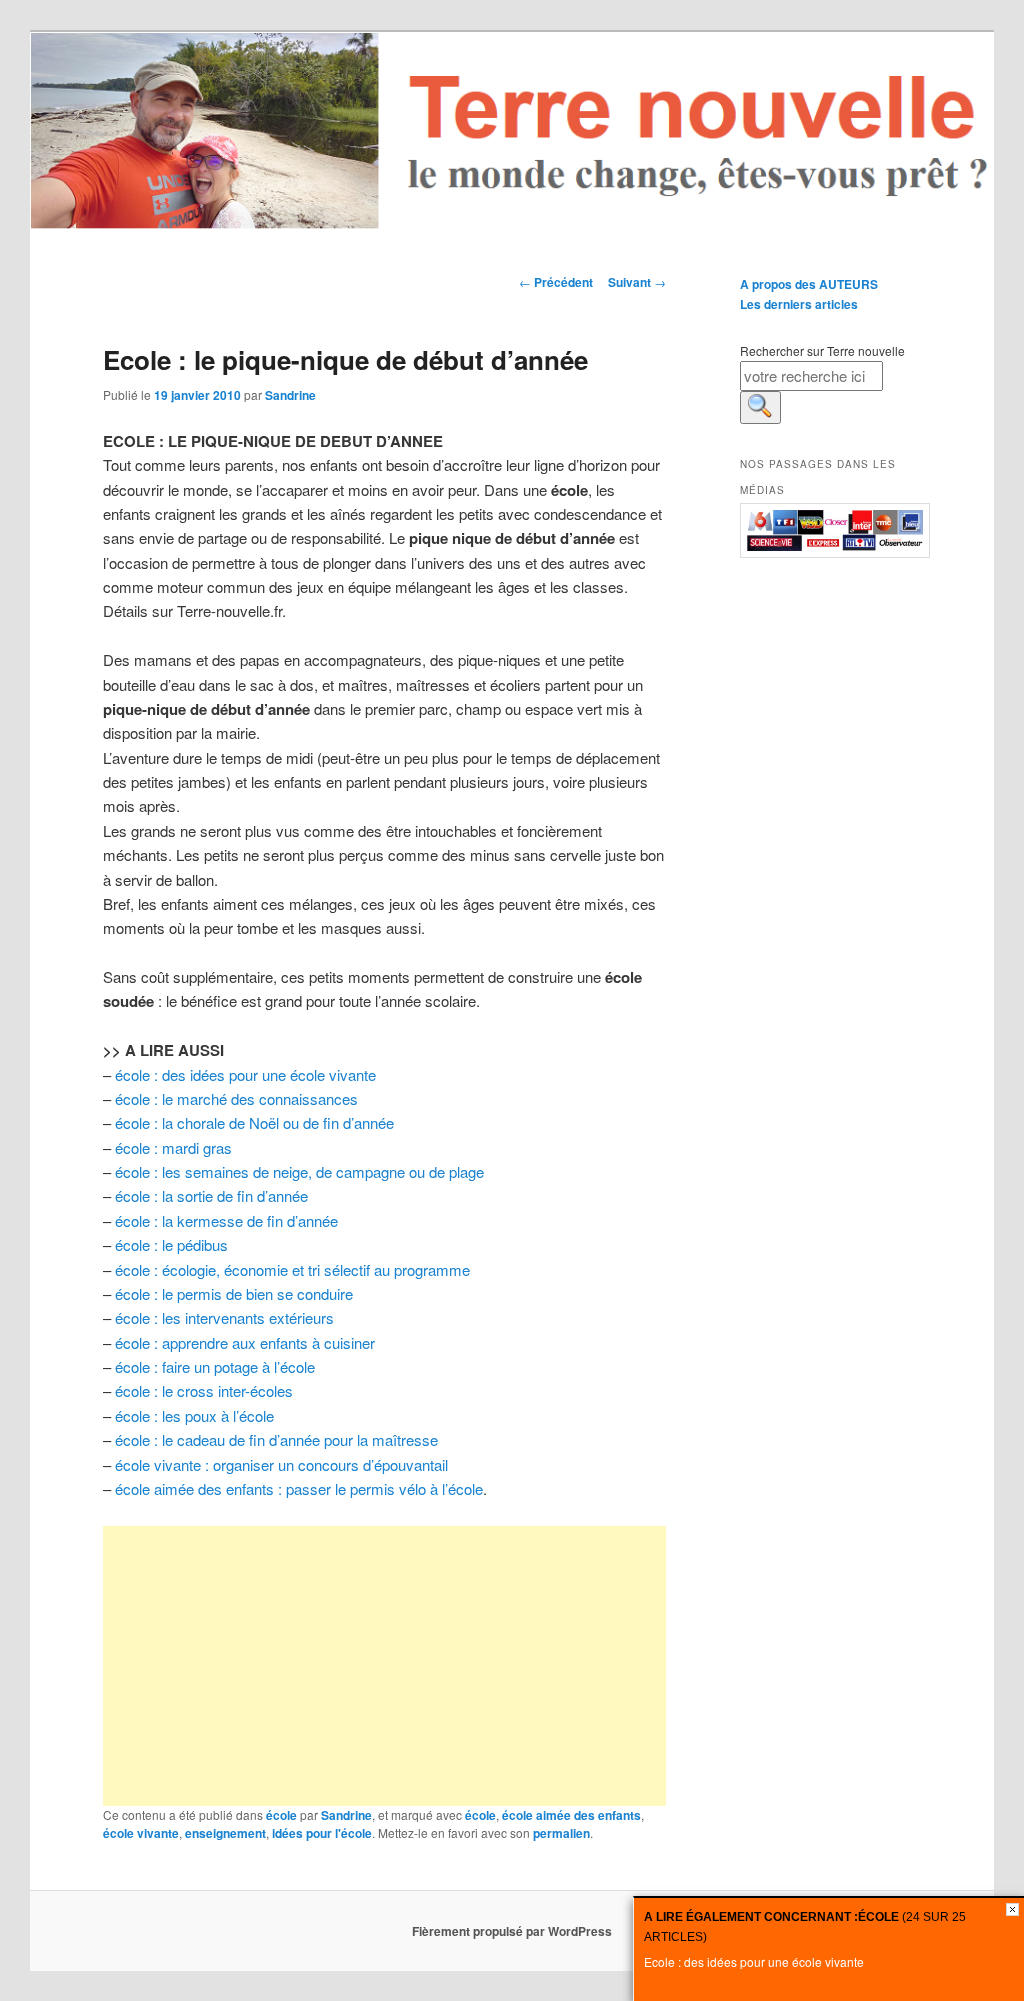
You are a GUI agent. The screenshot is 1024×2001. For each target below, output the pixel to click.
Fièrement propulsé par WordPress (512, 1931)
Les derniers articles (799, 304)
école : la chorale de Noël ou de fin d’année (254, 1122)
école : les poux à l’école (194, 1415)
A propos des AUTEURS (809, 284)
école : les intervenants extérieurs (224, 1317)
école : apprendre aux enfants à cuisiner (245, 1342)
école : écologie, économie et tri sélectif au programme (292, 1269)
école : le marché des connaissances (236, 1098)
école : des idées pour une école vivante (245, 1074)
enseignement (225, 1833)
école (281, 1815)
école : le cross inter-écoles (204, 1390)
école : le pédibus (171, 1244)
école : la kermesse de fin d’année (226, 1220)
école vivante (141, 1833)
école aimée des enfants (571, 1815)
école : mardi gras (173, 1147)
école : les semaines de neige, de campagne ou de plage (299, 1171)
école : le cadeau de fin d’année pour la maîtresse (276, 1439)
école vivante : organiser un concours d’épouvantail (281, 1464)
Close (1012, 1909)
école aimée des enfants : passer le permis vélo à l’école (297, 1488)
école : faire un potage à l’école (215, 1366)
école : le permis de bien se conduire (234, 1293)
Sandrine (290, 395)
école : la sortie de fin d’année (211, 1195)
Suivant (637, 282)
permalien (561, 1833)
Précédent (556, 282)
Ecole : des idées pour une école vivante (754, 1961)
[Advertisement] (384, 1666)
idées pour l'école (322, 1833)
